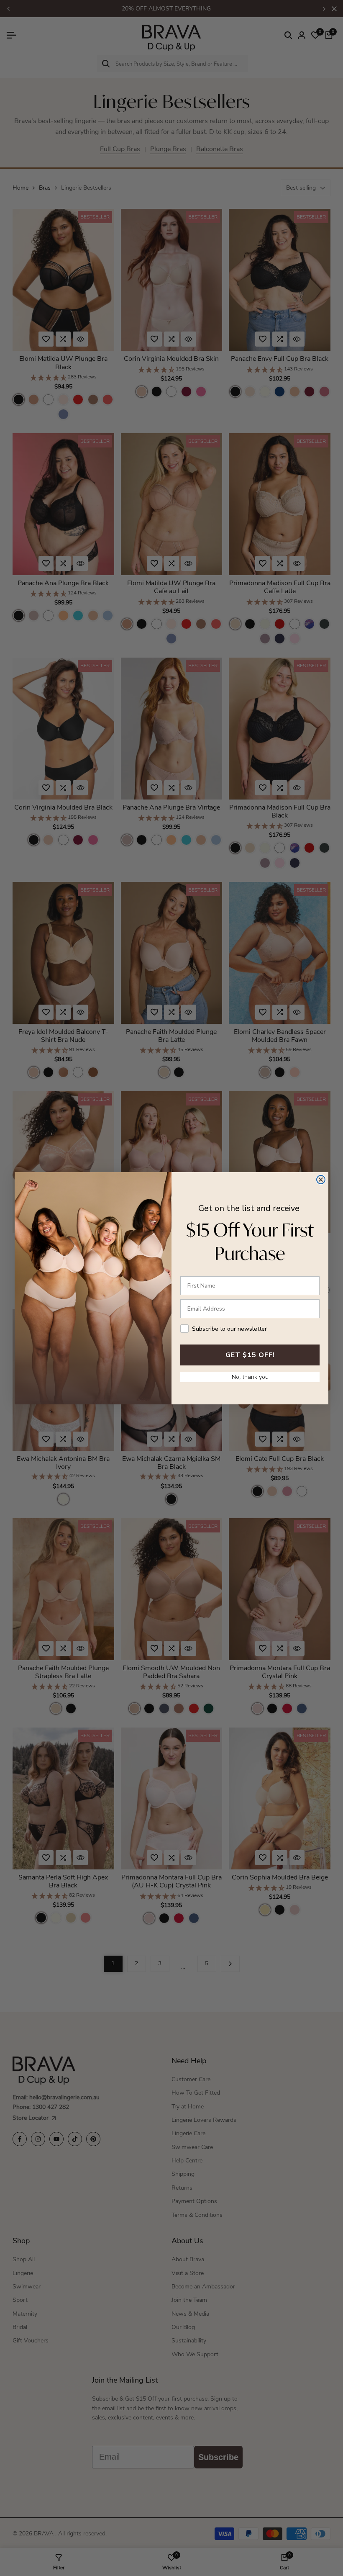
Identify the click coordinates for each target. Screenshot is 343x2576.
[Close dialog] (321, 1180)
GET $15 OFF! (250, 1355)
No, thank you (250, 1377)
